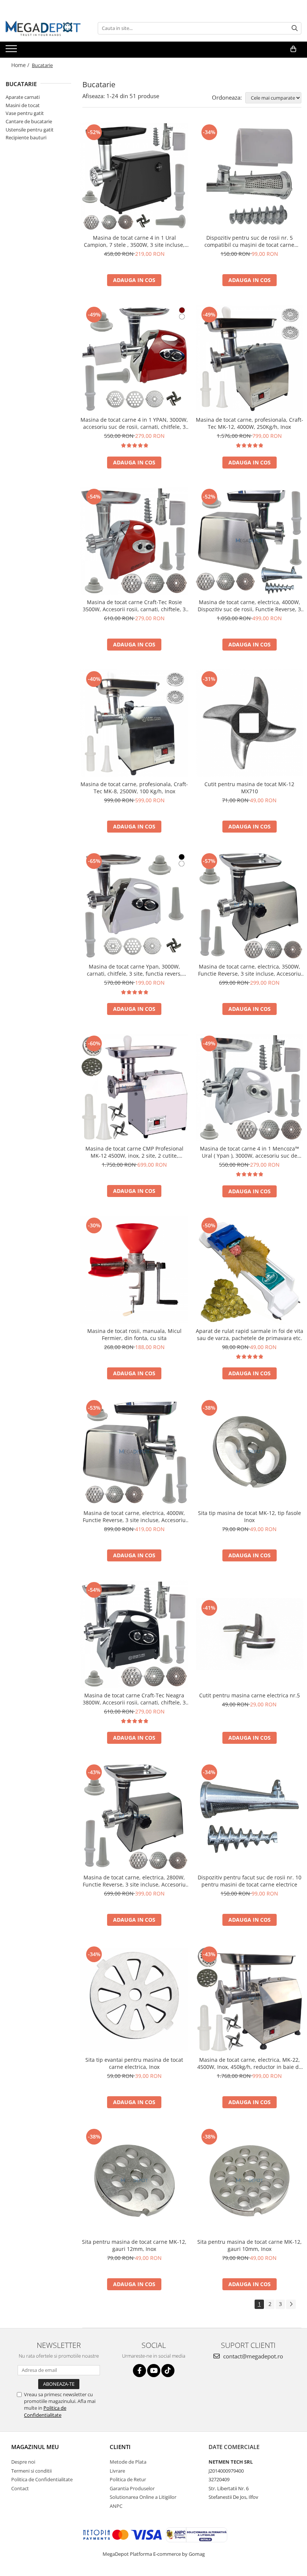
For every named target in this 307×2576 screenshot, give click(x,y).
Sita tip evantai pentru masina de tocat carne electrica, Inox (134, 2063)
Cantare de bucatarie (29, 121)
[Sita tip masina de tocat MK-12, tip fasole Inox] (250, 1452)
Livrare (117, 2471)
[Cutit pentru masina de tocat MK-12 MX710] (250, 723)
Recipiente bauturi (26, 137)
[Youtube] (154, 2371)
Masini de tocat (23, 105)
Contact (20, 2488)
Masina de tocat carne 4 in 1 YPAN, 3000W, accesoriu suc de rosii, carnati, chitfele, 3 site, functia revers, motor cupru (134, 423)
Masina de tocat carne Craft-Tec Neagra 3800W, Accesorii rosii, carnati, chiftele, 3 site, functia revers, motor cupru (134, 1699)
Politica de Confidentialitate (45, 2411)
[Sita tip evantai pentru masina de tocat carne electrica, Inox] (134, 1998)
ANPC (116, 2506)
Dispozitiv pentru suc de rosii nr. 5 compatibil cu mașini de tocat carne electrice (249, 241)
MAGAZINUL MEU (35, 2447)
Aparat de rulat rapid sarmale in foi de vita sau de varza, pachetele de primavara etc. (250, 1334)
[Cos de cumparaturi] (293, 49)
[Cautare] (295, 28)
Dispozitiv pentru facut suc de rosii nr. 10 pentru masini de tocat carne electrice (250, 1881)
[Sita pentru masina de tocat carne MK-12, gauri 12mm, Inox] (134, 2181)
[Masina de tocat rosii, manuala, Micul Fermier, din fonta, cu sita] (134, 1270)
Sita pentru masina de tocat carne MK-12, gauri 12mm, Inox (134, 2245)
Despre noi (23, 2462)
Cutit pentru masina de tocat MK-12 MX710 (249, 788)
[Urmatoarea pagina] (291, 2304)
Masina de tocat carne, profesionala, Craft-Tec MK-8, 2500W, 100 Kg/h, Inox (134, 788)
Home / (21, 65)
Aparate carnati (23, 97)
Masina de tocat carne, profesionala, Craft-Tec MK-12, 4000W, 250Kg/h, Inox (250, 423)
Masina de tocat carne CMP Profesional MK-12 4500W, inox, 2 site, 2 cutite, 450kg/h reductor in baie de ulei (134, 1152)
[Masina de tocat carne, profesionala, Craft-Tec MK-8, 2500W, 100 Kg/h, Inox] (134, 723)
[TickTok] (168, 2371)
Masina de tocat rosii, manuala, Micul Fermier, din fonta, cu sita (134, 1334)
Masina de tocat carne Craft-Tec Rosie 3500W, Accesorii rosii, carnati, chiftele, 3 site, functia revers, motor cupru (134, 606)
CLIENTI (120, 2447)
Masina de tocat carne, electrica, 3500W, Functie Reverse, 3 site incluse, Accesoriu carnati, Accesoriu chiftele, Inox (250, 970)
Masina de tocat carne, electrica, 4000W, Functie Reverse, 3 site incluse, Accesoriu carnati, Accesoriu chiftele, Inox (134, 1516)
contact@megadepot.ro (252, 2356)
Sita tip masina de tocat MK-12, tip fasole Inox (250, 1516)
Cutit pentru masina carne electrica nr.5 (250, 1695)
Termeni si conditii (31, 2471)
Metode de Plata (128, 2462)
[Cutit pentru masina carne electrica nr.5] (250, 1634)
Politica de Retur (128, 2479)
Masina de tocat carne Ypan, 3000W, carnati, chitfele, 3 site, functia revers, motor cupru (134, 970)
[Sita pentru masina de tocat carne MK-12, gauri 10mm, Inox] (250, 2181)
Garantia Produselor (132, 2488)
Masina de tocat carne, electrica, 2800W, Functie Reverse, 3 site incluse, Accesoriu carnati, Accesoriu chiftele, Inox (134, 1881)
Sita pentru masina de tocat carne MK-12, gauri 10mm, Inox (250, 2245)
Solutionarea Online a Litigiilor (143, 2497)
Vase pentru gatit (25, 113)
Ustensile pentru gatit (30, 130)
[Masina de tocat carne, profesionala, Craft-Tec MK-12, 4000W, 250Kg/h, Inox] (250, 359)
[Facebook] (139, 2371)
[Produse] (12, 51)
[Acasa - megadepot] (43, 28)
